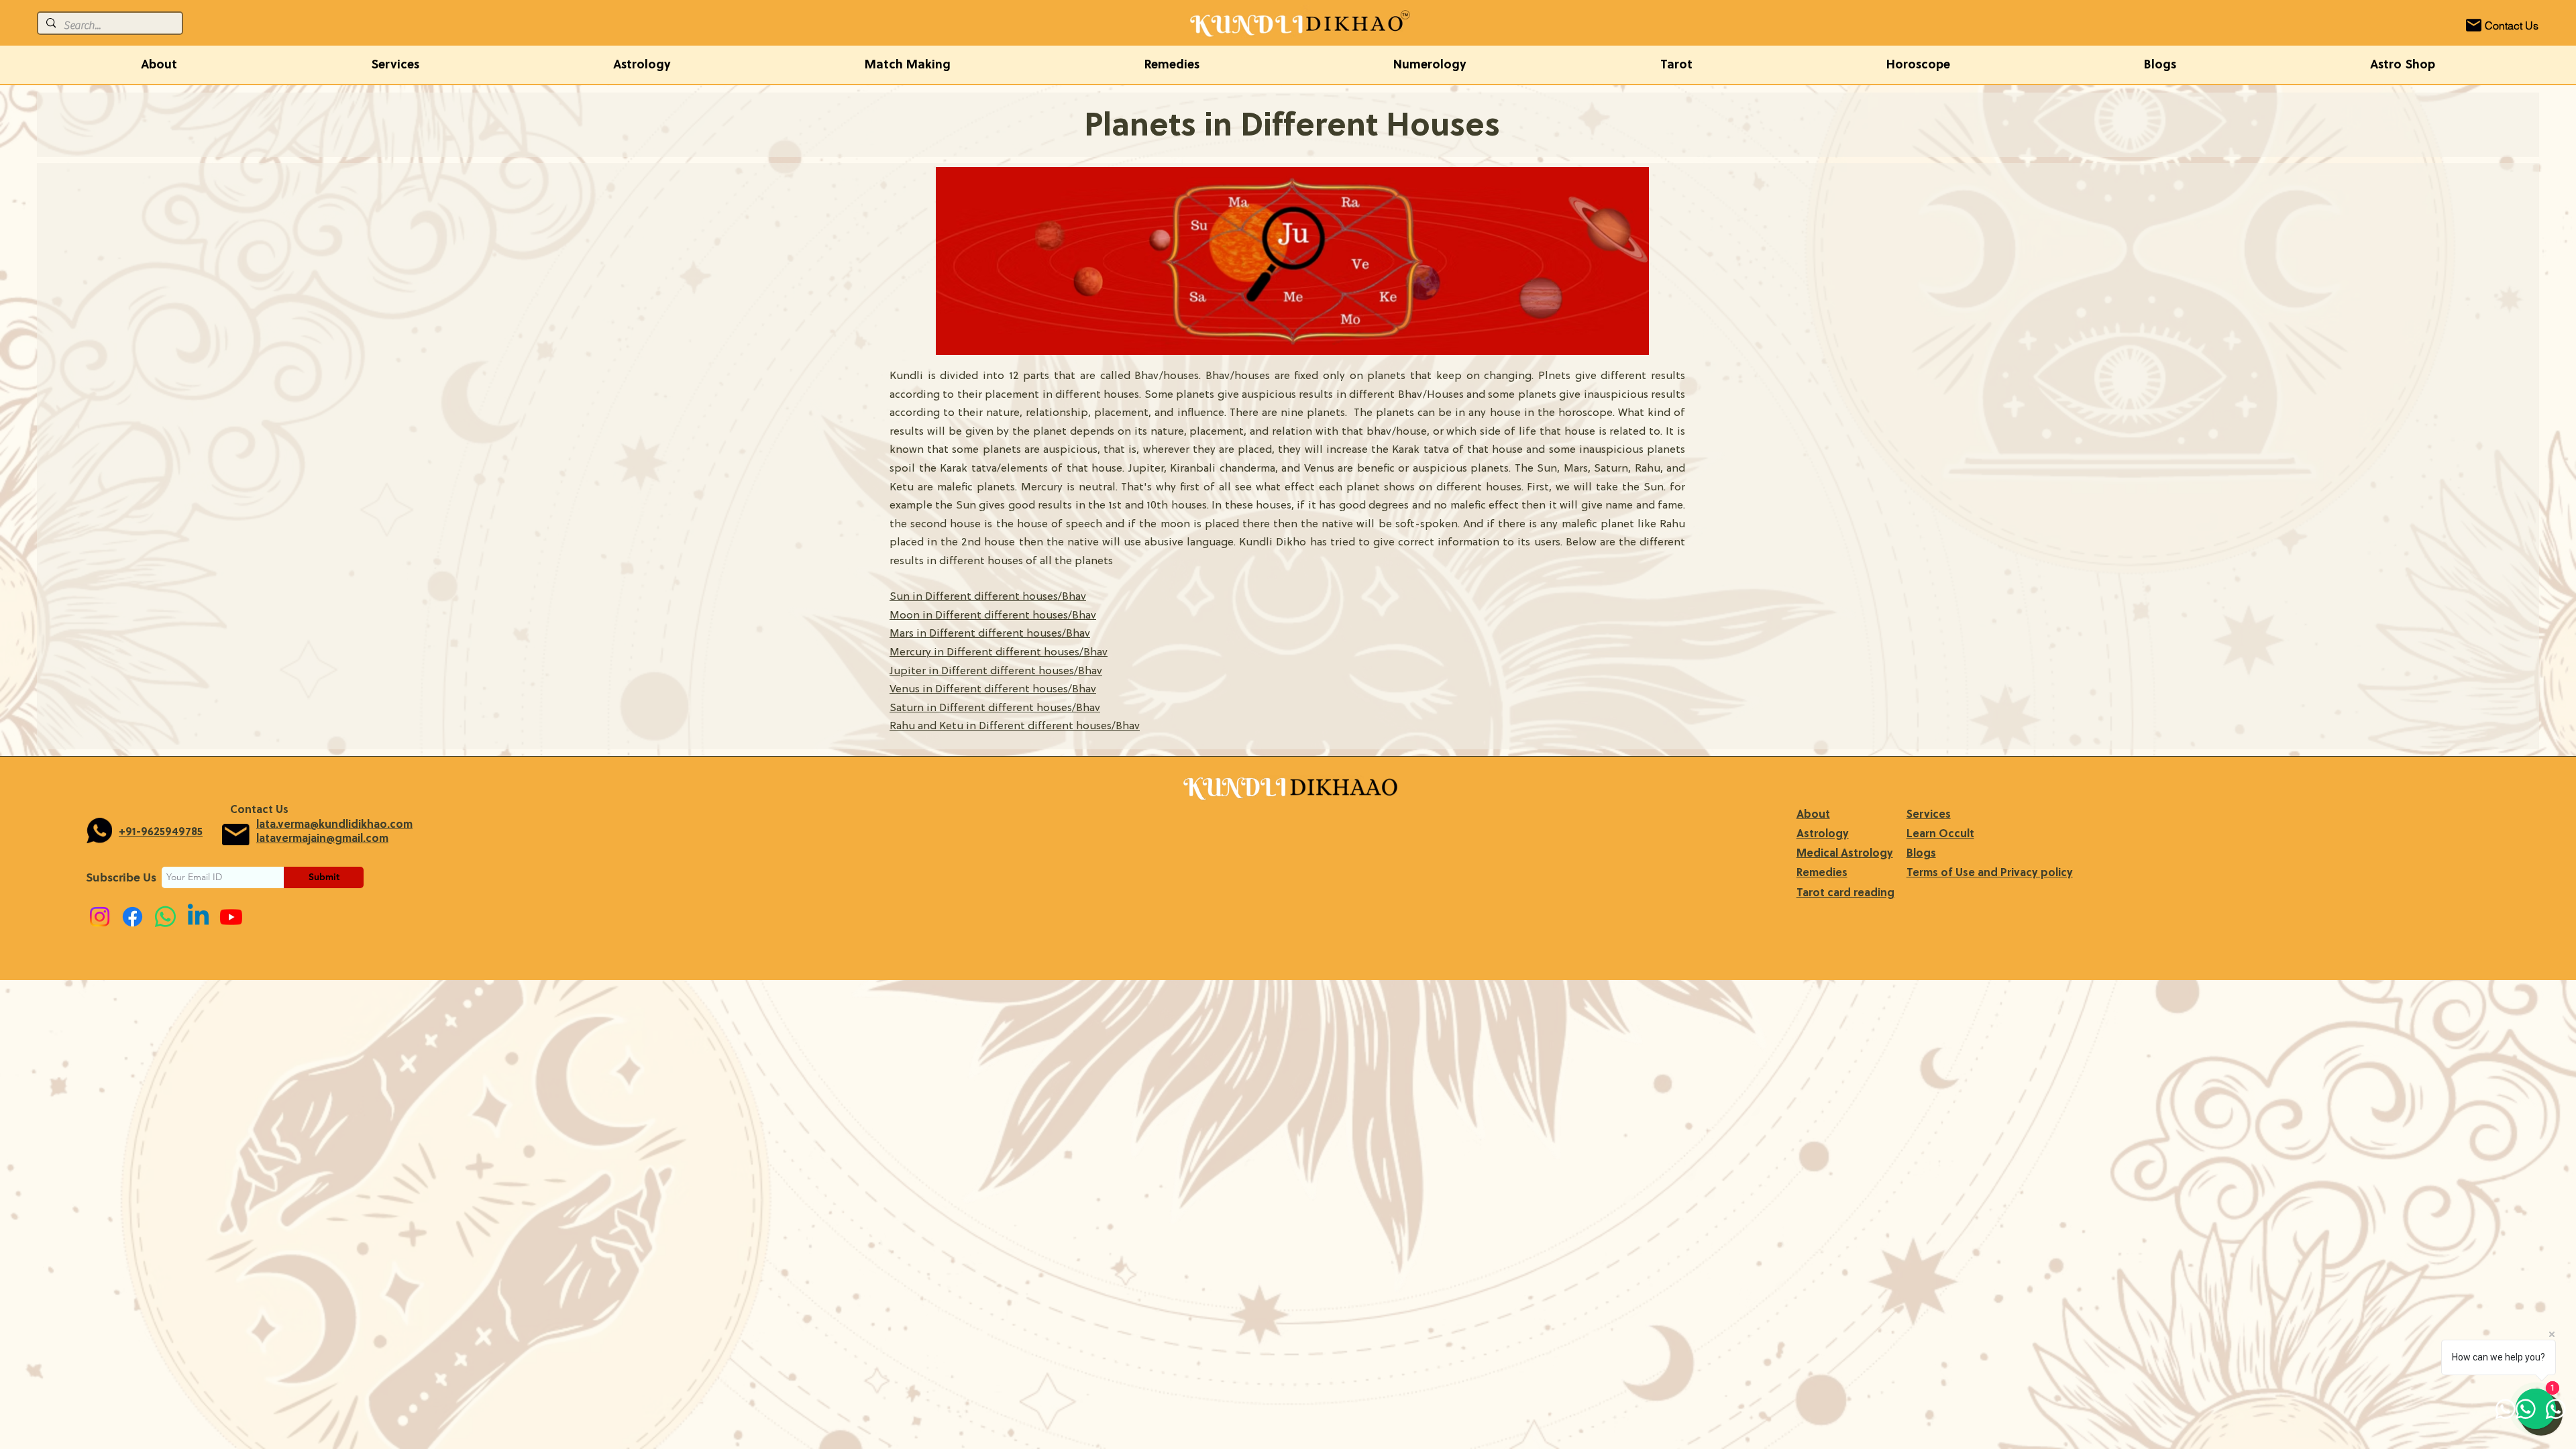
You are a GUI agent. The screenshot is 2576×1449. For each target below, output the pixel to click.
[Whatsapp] (165, 917)
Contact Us (259, 810)
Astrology (1823, 835)
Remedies (1822, 873)
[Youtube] (231, 917)
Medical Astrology (1845, 854)
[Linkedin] (198, 917)
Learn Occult (1940, 835)
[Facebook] (132, 917)
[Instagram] (100, 917)
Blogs (1921, 854)
